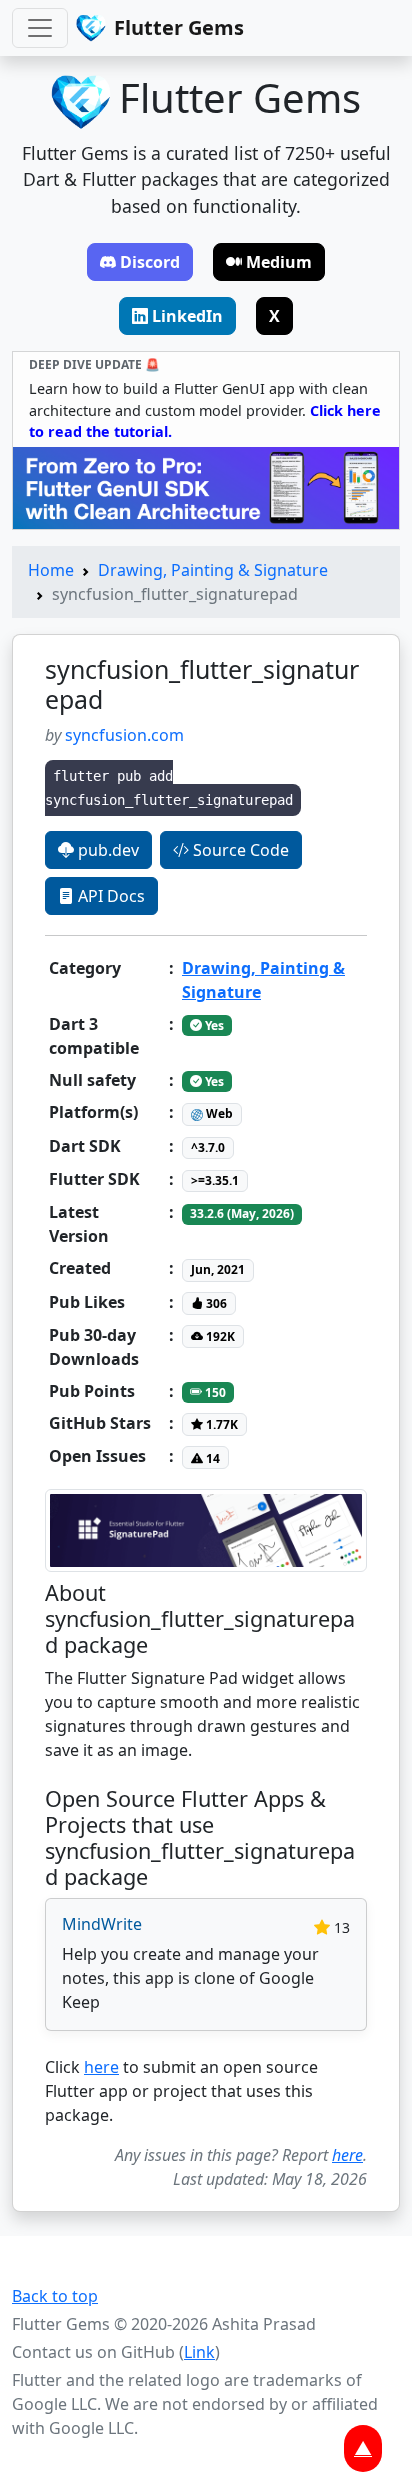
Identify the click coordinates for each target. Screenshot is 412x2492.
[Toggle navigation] (40, 28)
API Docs (109, 896)
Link (199, 2352)
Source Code (239, 850)
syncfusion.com (124, 735)
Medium (279, 262)
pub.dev (106, 850)
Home (51, 570)
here (101, 2067)
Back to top (55, 2296)
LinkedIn (187, 316)
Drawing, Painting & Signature (213, 570)
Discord (150, 262)
